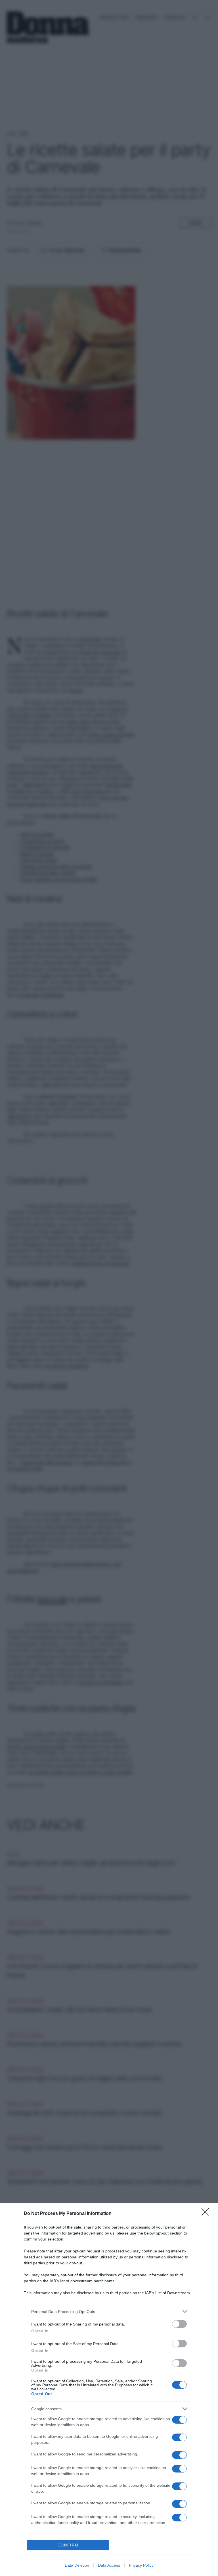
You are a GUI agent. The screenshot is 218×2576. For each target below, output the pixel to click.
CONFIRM (68, 2545)
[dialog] (109, 2389)
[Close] (207, 2214)
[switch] (179, 2324)
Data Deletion (77, 2565)
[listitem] (109, 2311)
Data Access (109, 2565)
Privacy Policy (141, 2565)
